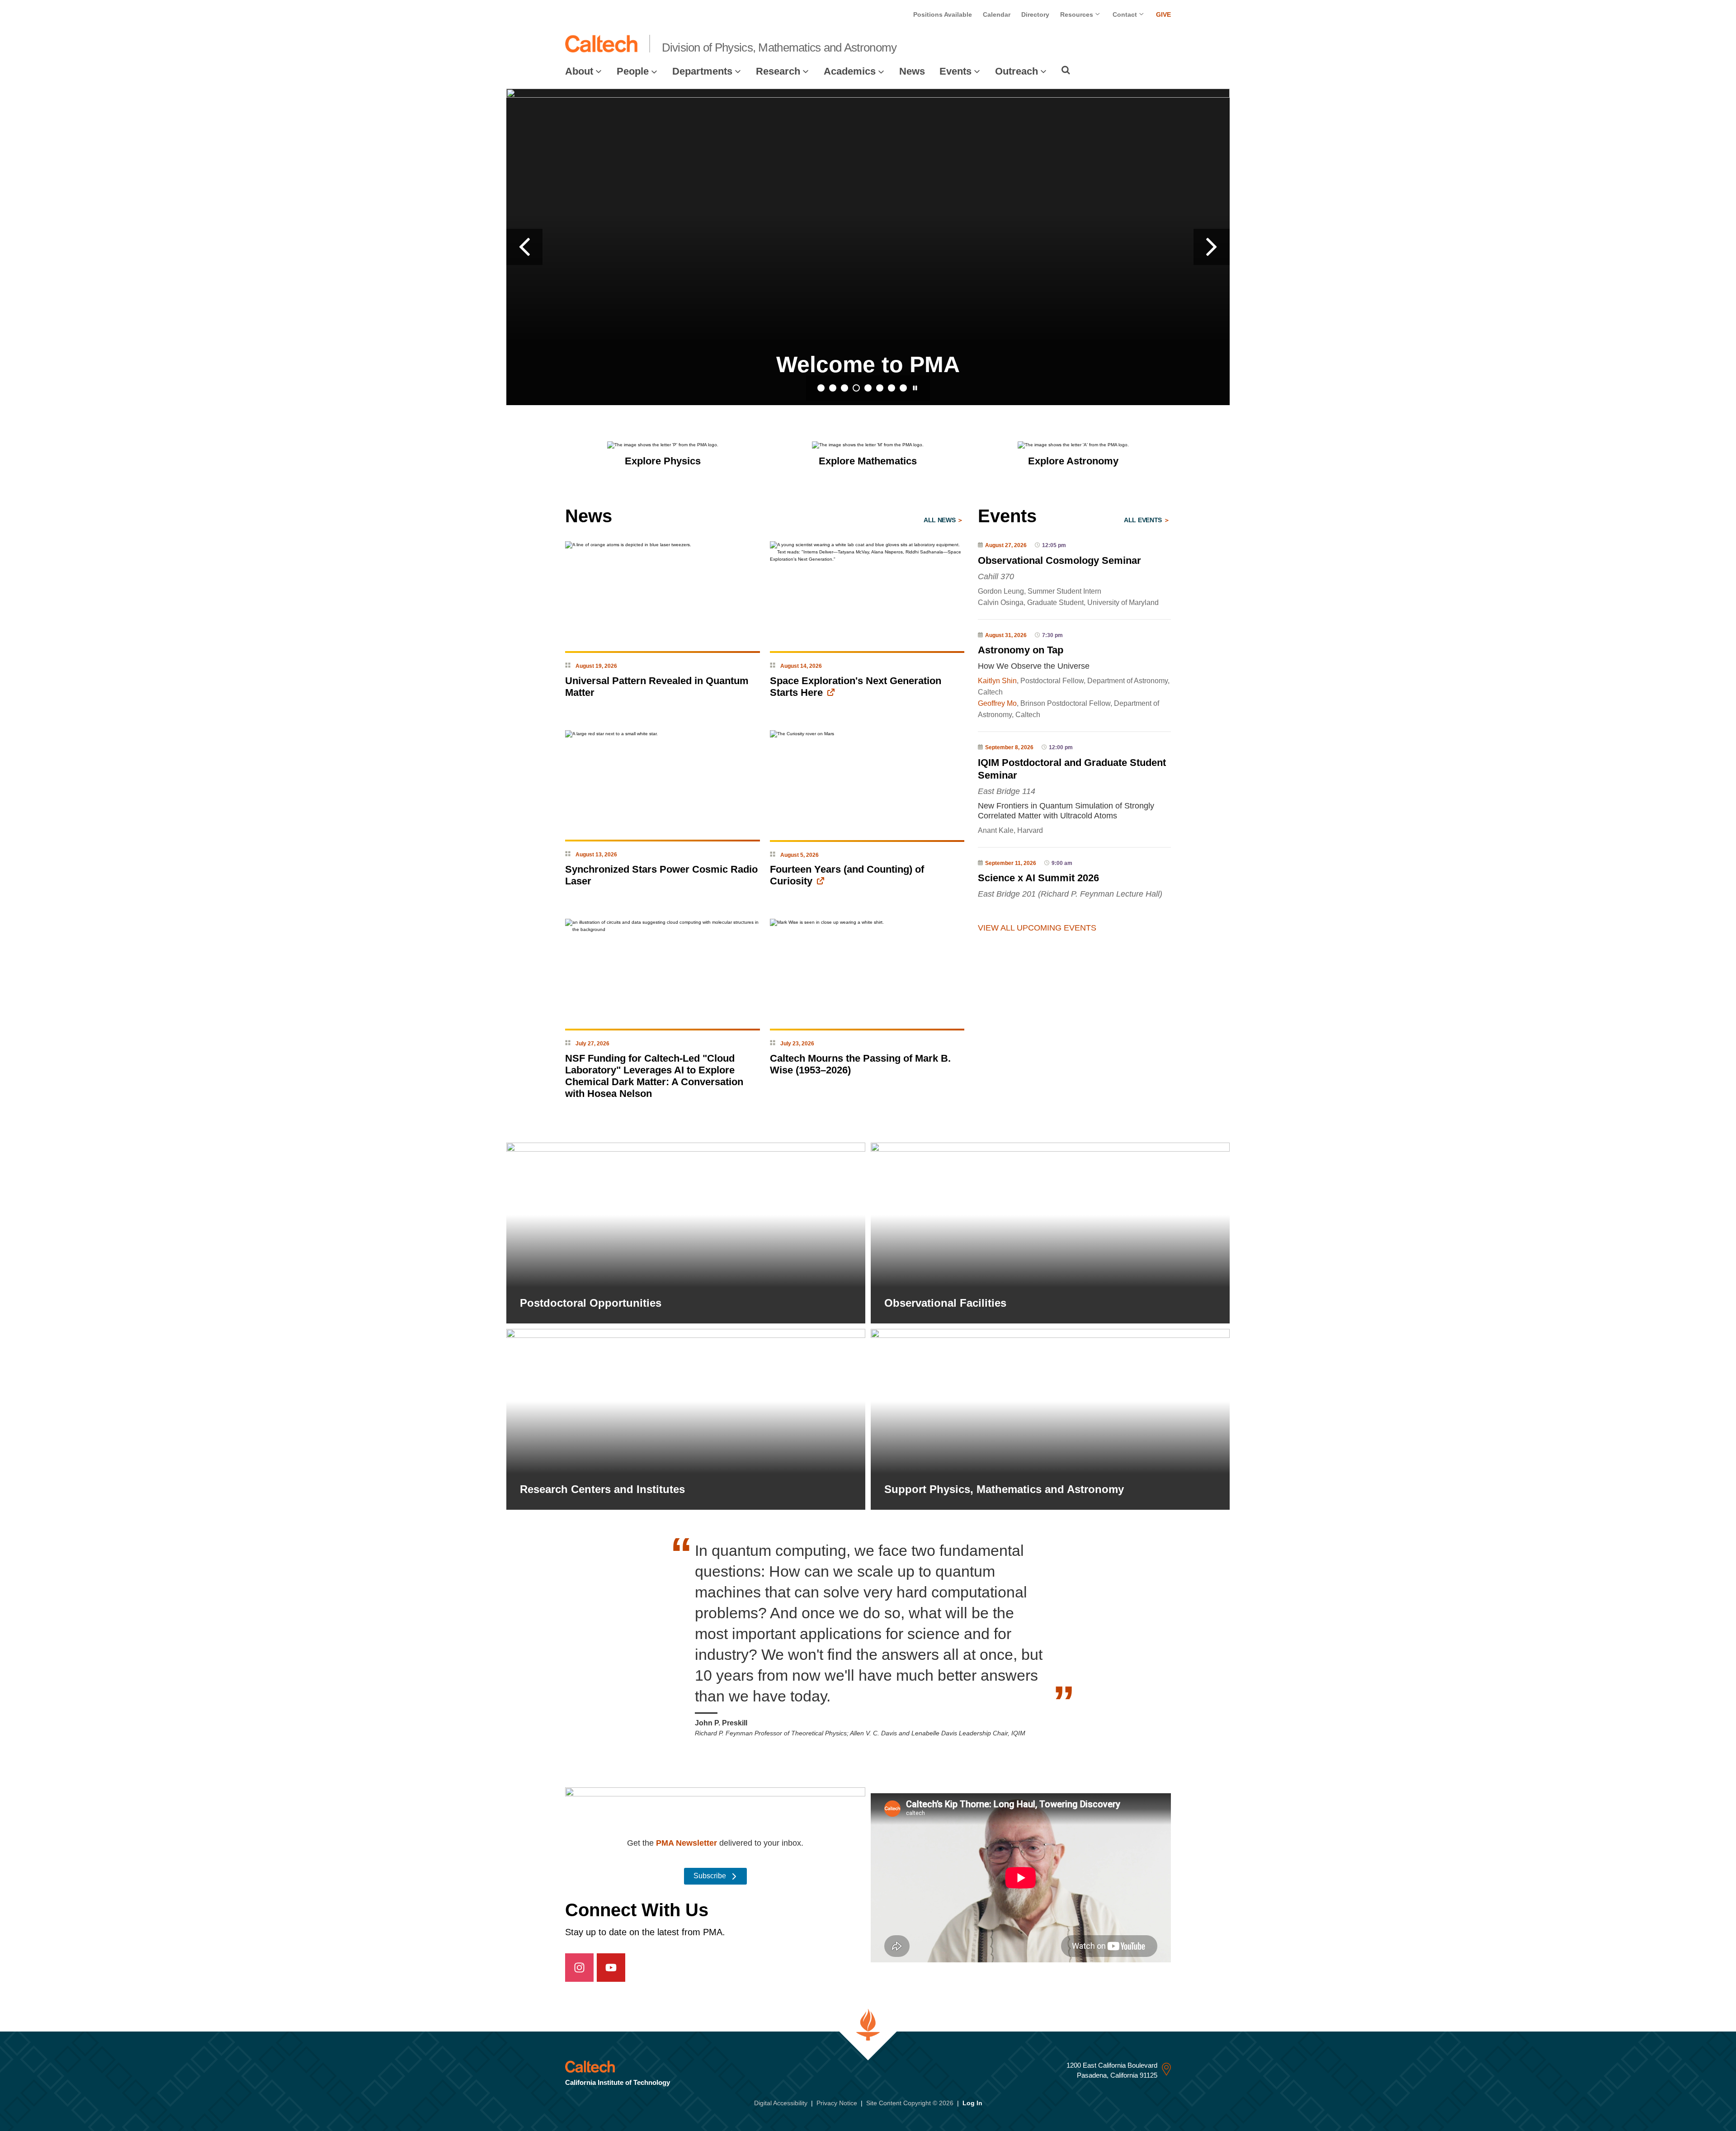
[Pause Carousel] (915, 388)
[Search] (1066, 70)
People (633, 71)
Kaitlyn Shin (997, 681)
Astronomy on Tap (1021, 650)
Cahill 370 (996, 576)
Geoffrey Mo (997, 703)
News (912, 71)
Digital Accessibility (781, 2103)
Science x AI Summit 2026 (1038, 878)
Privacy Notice (837, 2103)
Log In (972, 2103)
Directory (1035, 14)
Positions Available (943, 14)
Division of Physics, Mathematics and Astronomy (779, 47)
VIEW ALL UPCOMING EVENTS (1037, 928)
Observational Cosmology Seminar (1059, 560)
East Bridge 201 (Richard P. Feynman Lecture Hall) (1070, 894)
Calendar (997, 14)
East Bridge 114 (1007, 791)
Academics (850, 71)
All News (940, 520)
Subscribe (711, 1876)
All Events (1144, 520)
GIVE (1163, 14)
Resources (1078, 14)
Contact (1126, 14)
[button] (524, 247)
